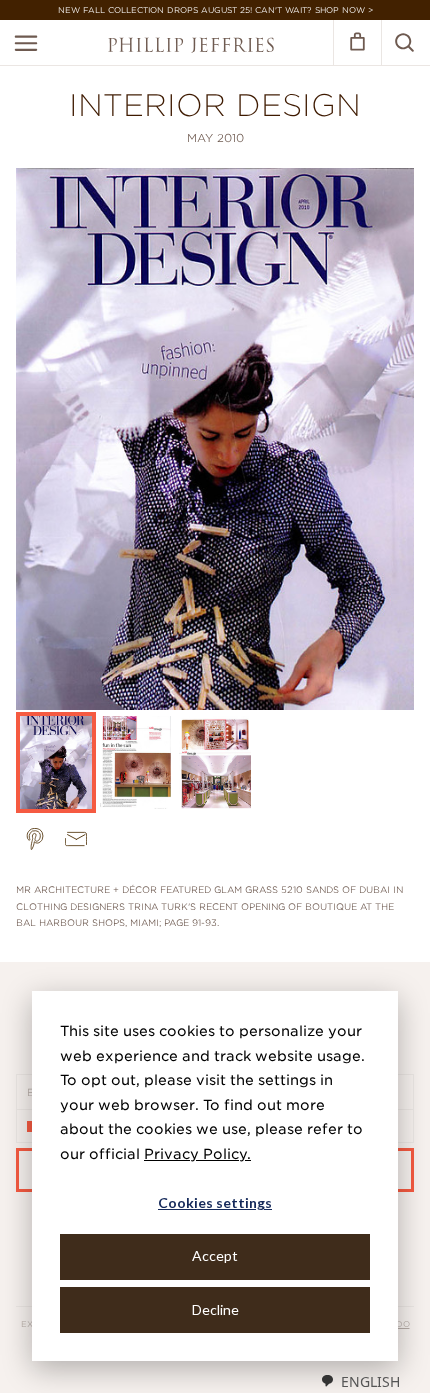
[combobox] (360, 1381)
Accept (215, 1255)
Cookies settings (215, 1202)
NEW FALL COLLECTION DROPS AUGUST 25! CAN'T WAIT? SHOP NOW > (215, 10)
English (370, 1381)
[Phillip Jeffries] (191, 47)
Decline (215, 1309)
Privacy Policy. (197, 1154)
